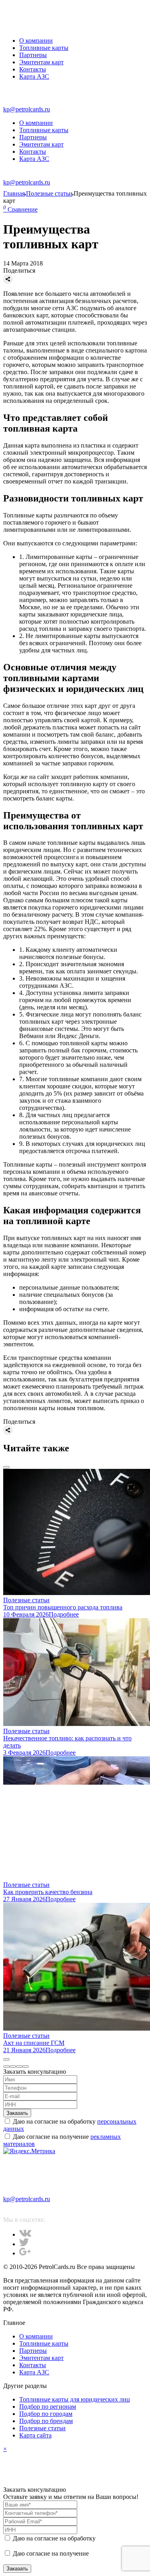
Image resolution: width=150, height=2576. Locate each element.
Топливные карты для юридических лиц (75, 2399)
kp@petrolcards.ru (27, 109)
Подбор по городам (46, 2414)
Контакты (33, 69)
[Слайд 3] (19, 2067)
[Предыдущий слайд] (6, 1467)
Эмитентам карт (41, 62)
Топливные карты (44, 48)
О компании (36, 41)
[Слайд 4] (26, 2067)
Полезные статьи (42, 2428)
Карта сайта (35, 2435)
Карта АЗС (34, 76)
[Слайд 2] (13, 2067)
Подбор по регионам (48, 2407)
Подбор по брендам (46, 2421)
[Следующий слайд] (6, 2059)
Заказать (17, 2113)
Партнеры (33, 55)
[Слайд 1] (6, 2067)
